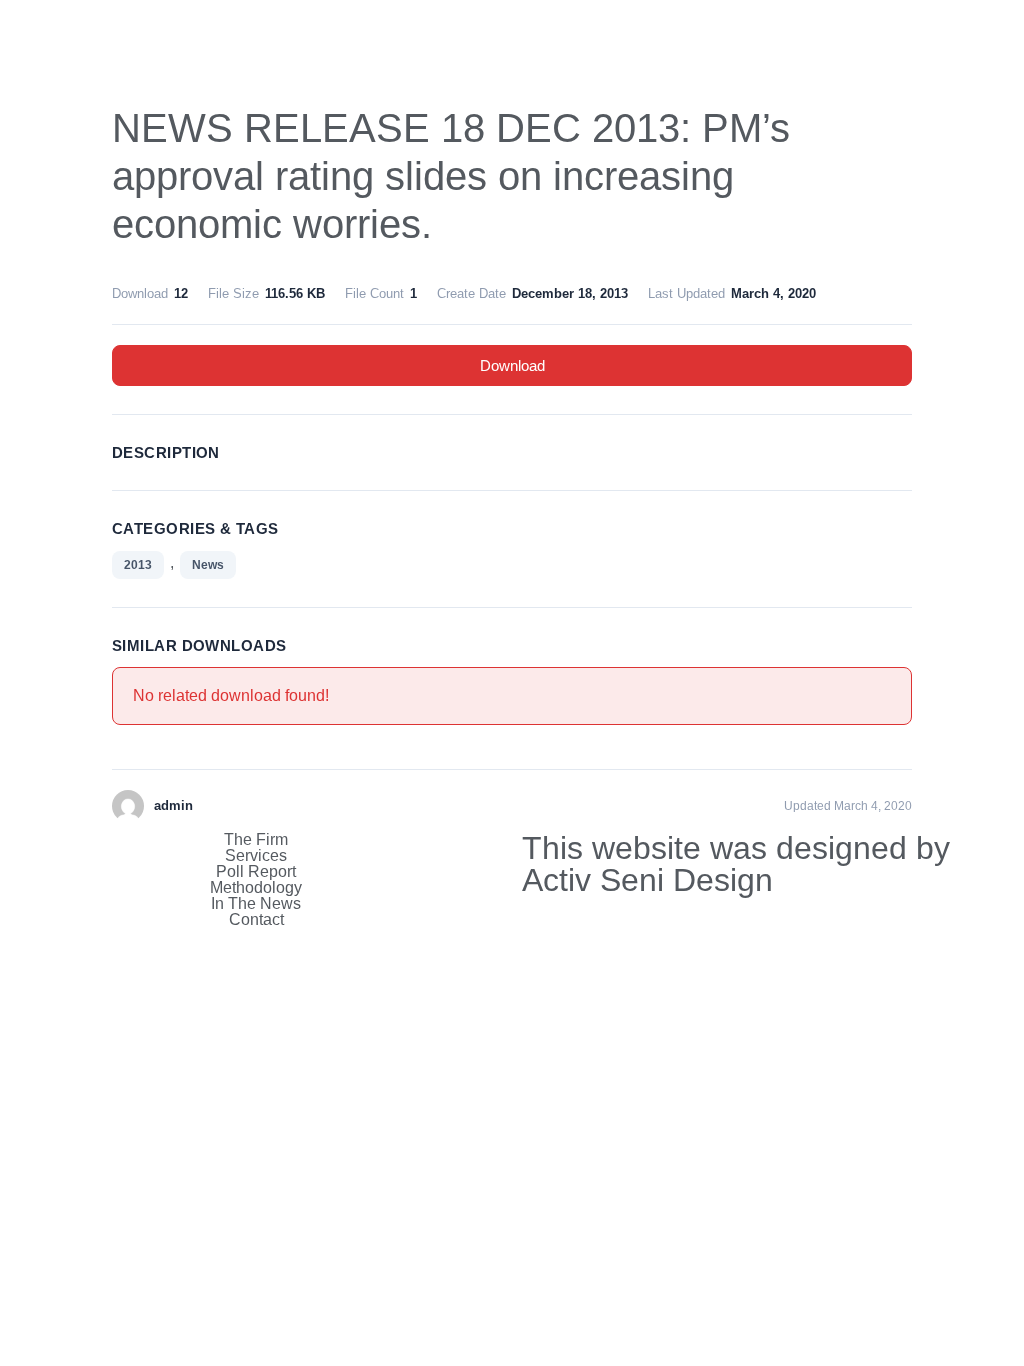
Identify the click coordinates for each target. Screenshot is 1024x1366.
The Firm (256, 840)
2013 (138, 565)
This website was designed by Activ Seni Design (736, 864)
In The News (256, 904)
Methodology (256, 888)
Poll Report (256, 872)
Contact (256, 920)
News (208, 565)
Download (512, 365)
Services (256, 856)
